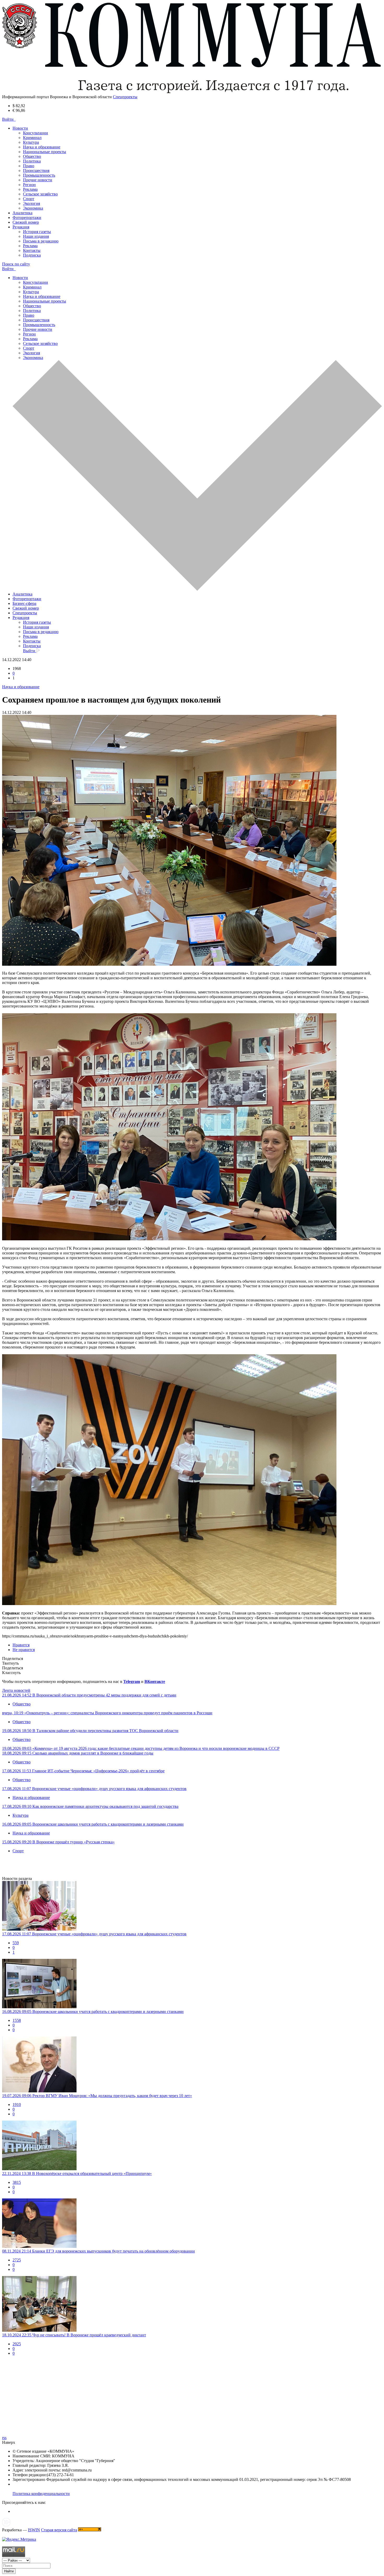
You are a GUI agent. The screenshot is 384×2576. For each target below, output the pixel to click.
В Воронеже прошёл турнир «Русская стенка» (74, 1842)
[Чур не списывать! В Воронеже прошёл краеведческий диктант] (192, 2304)
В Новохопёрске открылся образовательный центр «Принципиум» (92, 2173)
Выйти (30, 651)
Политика (32, 161)
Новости (20, 278)
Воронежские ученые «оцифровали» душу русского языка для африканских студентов (109, 1789)
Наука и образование (42, 147)
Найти (9, 2571)
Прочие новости (38, 180)
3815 (17, 2182)
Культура (31, 142)
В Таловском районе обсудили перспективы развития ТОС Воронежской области (105, 1731)
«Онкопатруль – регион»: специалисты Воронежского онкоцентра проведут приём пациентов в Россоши (118, 1713)
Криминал (32, 138)
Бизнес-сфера (24, 603)
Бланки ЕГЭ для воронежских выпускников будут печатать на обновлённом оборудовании (114, 2251)
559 (16, 1943)
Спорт (29, 199)
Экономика (33, 208)
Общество (32, 156)
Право (29, 166)
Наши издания (36, 236)
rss (4, 2438)
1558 (17, 2020)
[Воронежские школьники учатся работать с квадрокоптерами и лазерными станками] (192, 1984)
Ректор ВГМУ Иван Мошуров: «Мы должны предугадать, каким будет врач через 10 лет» (112, 2096)
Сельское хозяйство (40, 194)
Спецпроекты (25, 613)
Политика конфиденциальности (41, 2494)
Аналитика (22, 213)
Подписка (32, 255)
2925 (17, 2344)
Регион (29, 185)
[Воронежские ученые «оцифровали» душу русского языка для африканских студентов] (192, 1906)
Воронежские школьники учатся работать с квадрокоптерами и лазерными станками (108, 1824)
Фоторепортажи (27, 218)
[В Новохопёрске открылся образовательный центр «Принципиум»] (192, 2146)
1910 (17, 2105)
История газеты (37, 232)
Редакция (21, 618)
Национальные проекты (45, 152)
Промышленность (39, 175)
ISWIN (34, 2530)
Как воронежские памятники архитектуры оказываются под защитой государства (105, 1806)
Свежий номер (26, 222)
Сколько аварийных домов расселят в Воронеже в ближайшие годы (93, 1753)
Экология (31, 203)
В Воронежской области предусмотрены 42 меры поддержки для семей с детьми (104, 1695)
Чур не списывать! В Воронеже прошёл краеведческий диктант (89, 2335)
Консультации (36, 133)
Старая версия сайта (59, 2530)
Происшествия (36, 170)
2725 (17, 2260)
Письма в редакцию (41, 241)
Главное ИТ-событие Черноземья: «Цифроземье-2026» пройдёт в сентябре (98, 1771)
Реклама (30, 189)
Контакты (32, 250)
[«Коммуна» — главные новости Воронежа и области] (192, 92)
